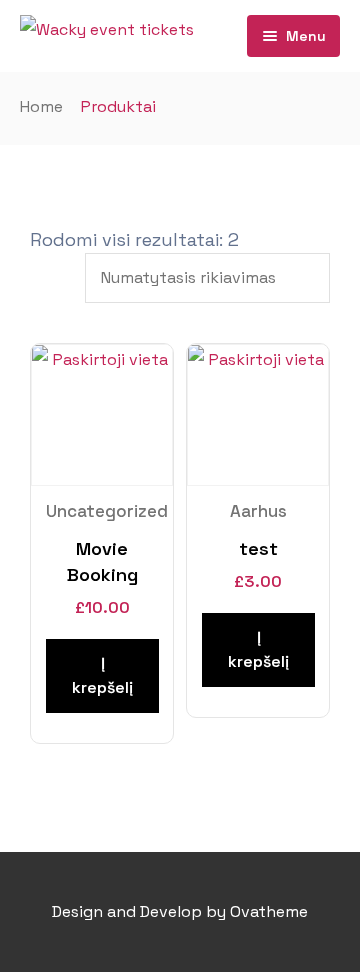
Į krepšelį (102, 675)
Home (41, 106)
